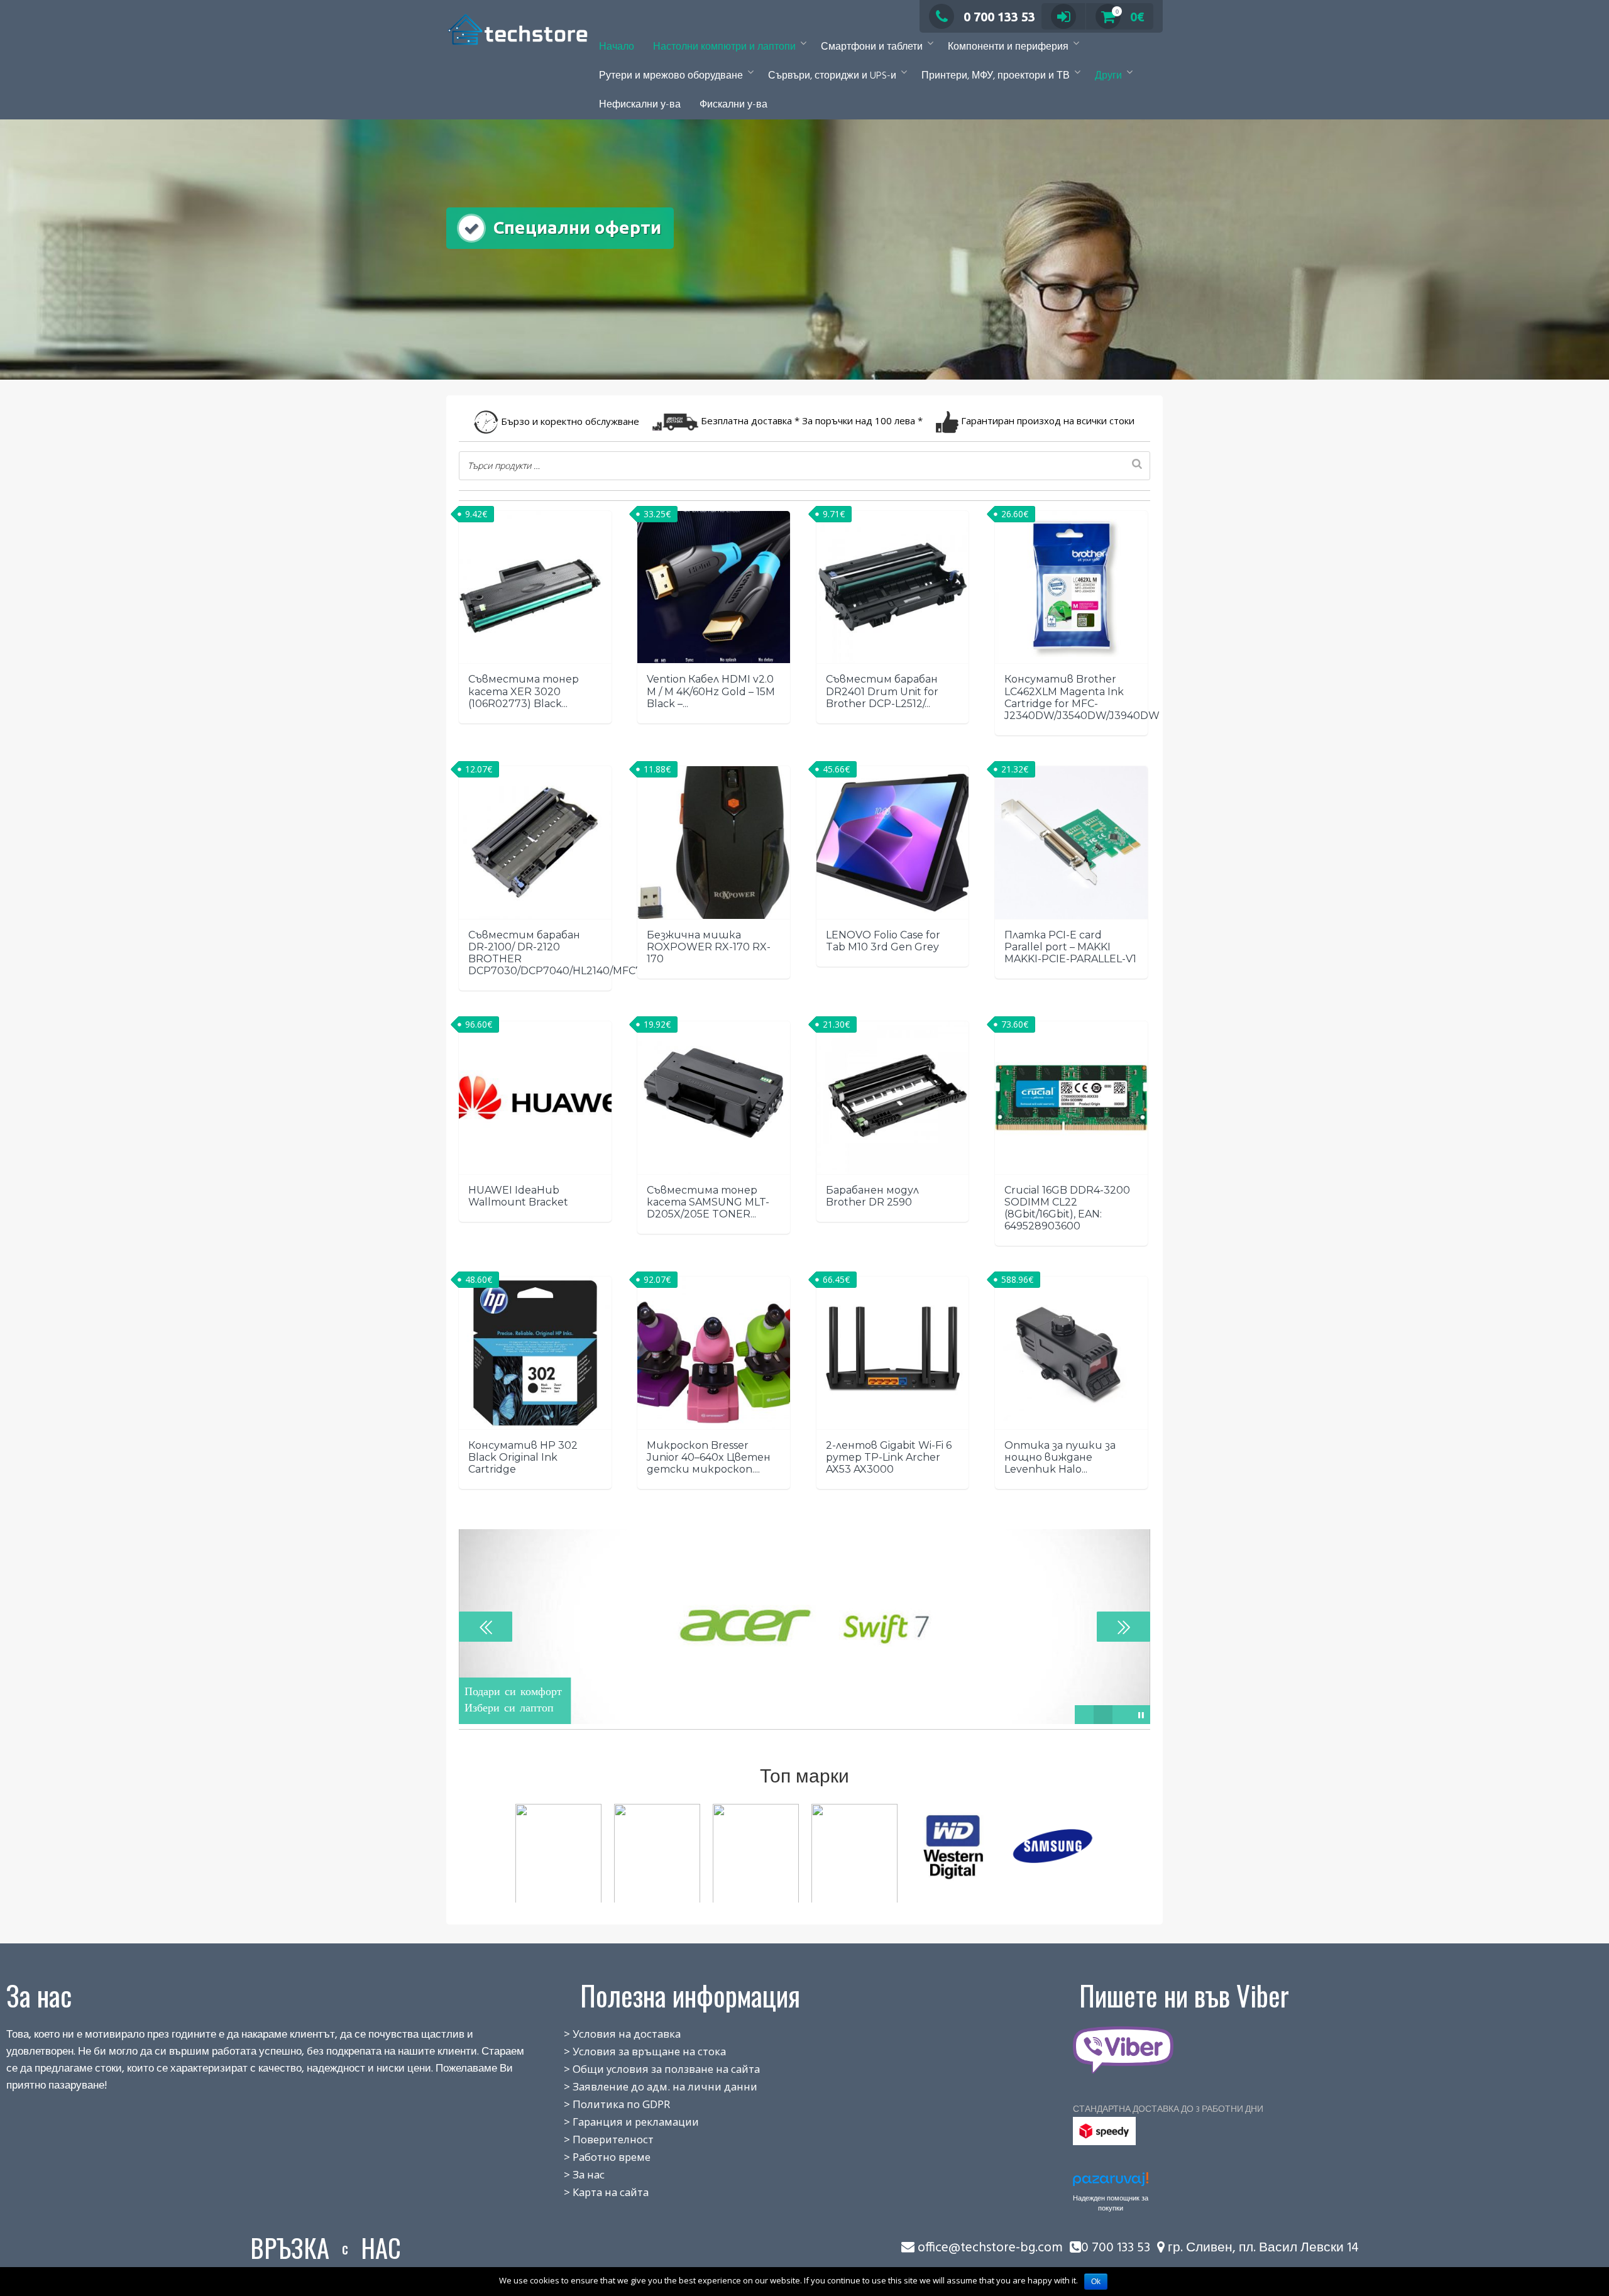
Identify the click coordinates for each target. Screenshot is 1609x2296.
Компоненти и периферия (1008, 47)
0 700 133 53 (999, 17)
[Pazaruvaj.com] (1111, 2183)
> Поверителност (595, 2139)
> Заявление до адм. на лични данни (647, 2086)
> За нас (570, 2174)
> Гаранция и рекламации (618, 2122)
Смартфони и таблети (872, 47)
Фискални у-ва (733, 105)
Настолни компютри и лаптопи (724, 47)
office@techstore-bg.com (990, 2248)
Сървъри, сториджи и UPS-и (832, 76)
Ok (1096, 2282)
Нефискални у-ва (640, 105)
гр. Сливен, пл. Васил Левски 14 (1262, 2248)
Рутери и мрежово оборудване (671, 76)
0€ (1130, 17)
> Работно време (593, 2157)
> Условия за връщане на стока (631, 2051)
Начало (617, 47)
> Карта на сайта (592, 2192)
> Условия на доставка (608, 2034)
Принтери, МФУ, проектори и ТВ (996, 76)
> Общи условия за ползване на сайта (648, 2069)
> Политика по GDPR (603, 2104)
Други (1108, 76)
